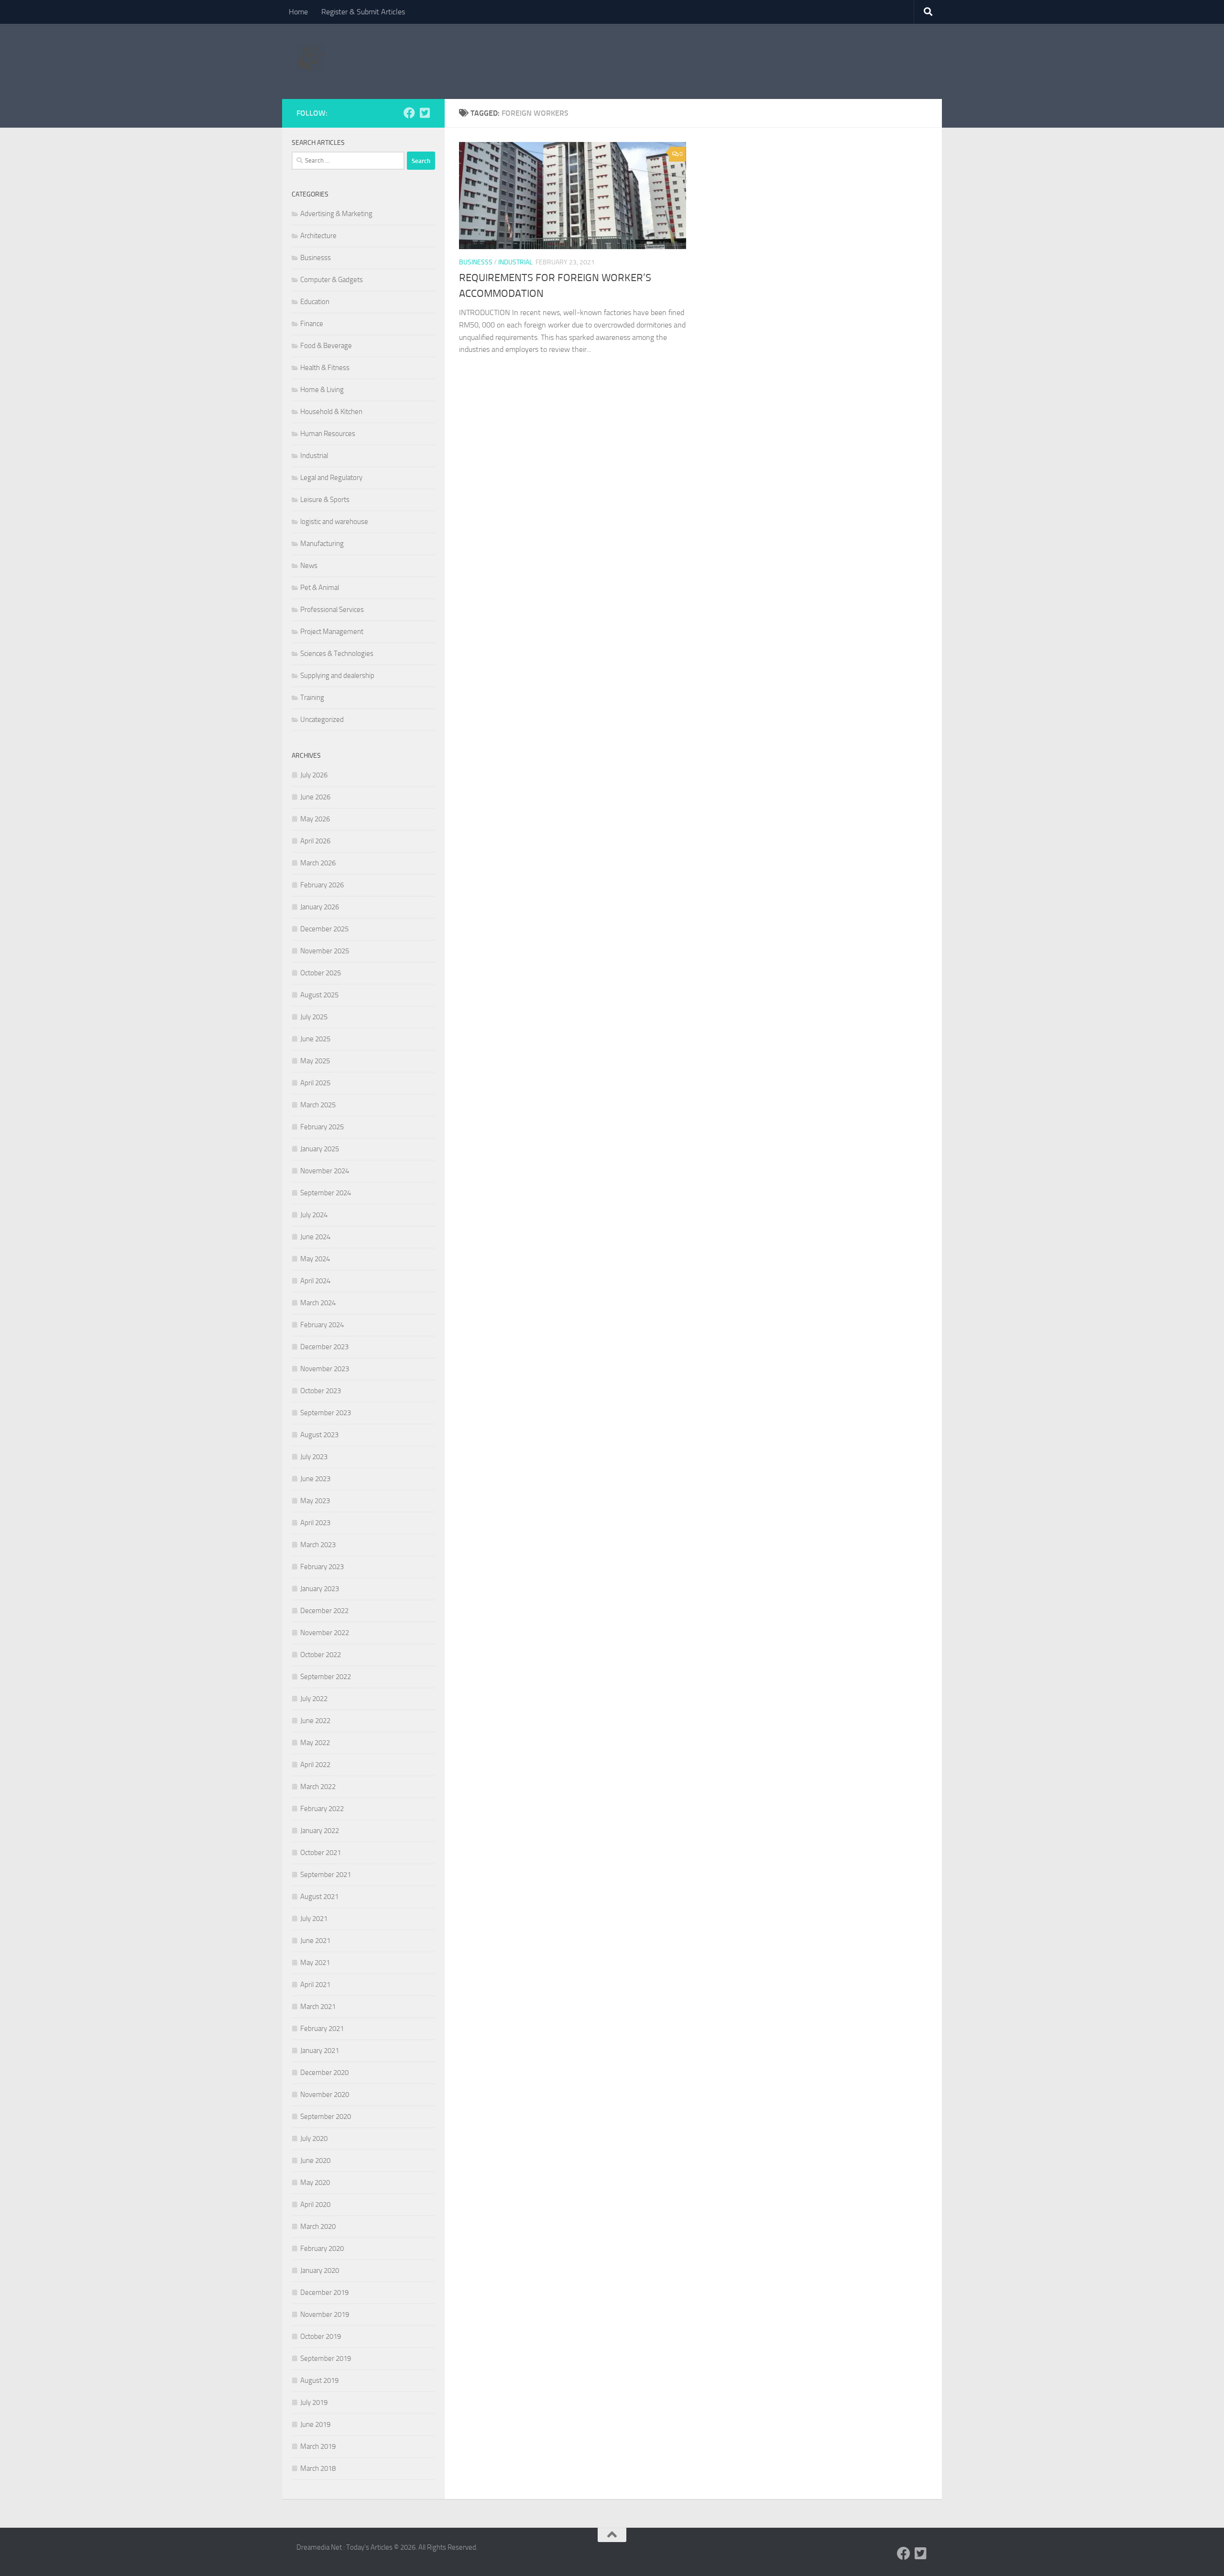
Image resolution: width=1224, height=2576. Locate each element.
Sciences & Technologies (337, 654)
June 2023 (315, 1479)
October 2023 (321, 1391)
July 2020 (314, 2139)
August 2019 (319, 2380)
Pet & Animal (320, 588)
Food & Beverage (326, 346)
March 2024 (318, 1303)
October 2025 (321, 973)
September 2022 (326, 1677)
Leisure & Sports (325, 500)
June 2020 (315, 2161)
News (309, 566)
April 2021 (315, 1985)
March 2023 (318, 1545)
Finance (312, 324)
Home (298, 12)
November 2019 (325, 2314)
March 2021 (318, 2007)
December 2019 (324, 2292)
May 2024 (315, 1259)
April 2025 (315, 1083)
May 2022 (315, 1743)
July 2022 (314, 1699)
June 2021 (315, 1941)
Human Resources (328, 434)
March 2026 (318, 863)
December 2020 (324, 2073)
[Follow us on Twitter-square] (425, 113)
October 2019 (321, 2336)
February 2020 (322, 2249)
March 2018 (318, 2468)
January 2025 (320, 1149)
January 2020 (320, 2270)
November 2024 (325, 1171)
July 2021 (314, 1919)
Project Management (332, 632)
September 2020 (326, 2117)
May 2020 (315, 2183)
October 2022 (321, 1655)
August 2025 (319, 995)
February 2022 (322, 1809)
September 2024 (326, 1193)
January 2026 (320, 907)
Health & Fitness (325, 368)
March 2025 (318, 1105)
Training (312, 698)
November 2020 (325, 2095)
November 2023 (325, 1369)
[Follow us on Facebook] (409, 113)
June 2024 (315, 1237)
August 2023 (319, 1435)
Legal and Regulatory (331, 478)
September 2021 (326, 1875)
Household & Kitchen (331, 412)
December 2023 (324, 1347)
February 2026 (322, 885)
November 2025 (325, 951)
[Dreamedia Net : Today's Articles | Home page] (311, 57)
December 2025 (324, 929)
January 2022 (320, 1831)
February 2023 (322, 1567)
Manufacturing (322, 544)
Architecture (318, 236)
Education (315, 302)
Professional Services (332, 610)
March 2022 (318, 1787)
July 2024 (314, 1215)
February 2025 (322, 1127)
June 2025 (315, 1039)
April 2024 (315, 1281)
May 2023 (315, 1501)
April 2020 (315, 2205)
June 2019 (315, 2424)
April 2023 (315, 1523)
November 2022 (325, 1633)
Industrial (515, 262)
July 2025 (314, 1017)
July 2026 (314, 775)
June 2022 (315, 1721)
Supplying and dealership (337, 676)
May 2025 (315, 1061)
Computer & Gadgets (332, 280)
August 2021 (319, 1897)
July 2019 (314, 2402)
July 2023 (314, 1457)
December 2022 (324, 1611)
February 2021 (322, 2029)
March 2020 (318, 2227)
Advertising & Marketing (336, 214)
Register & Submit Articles (363, 12)
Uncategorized (322, 720)
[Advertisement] (754, 60)
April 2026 (315, 841)
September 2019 (326, 2358)
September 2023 (326, 1413)
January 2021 (320, 2051)
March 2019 (318, 2446)
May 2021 (315, 1963)
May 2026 (315, 819)
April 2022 (315, 1765)
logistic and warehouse (334, 522)
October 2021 (321, 1853)
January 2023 (320, 1589)
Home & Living (322, 390)
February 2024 (322, 1325)
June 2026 (315, 797)
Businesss (476, 262)
